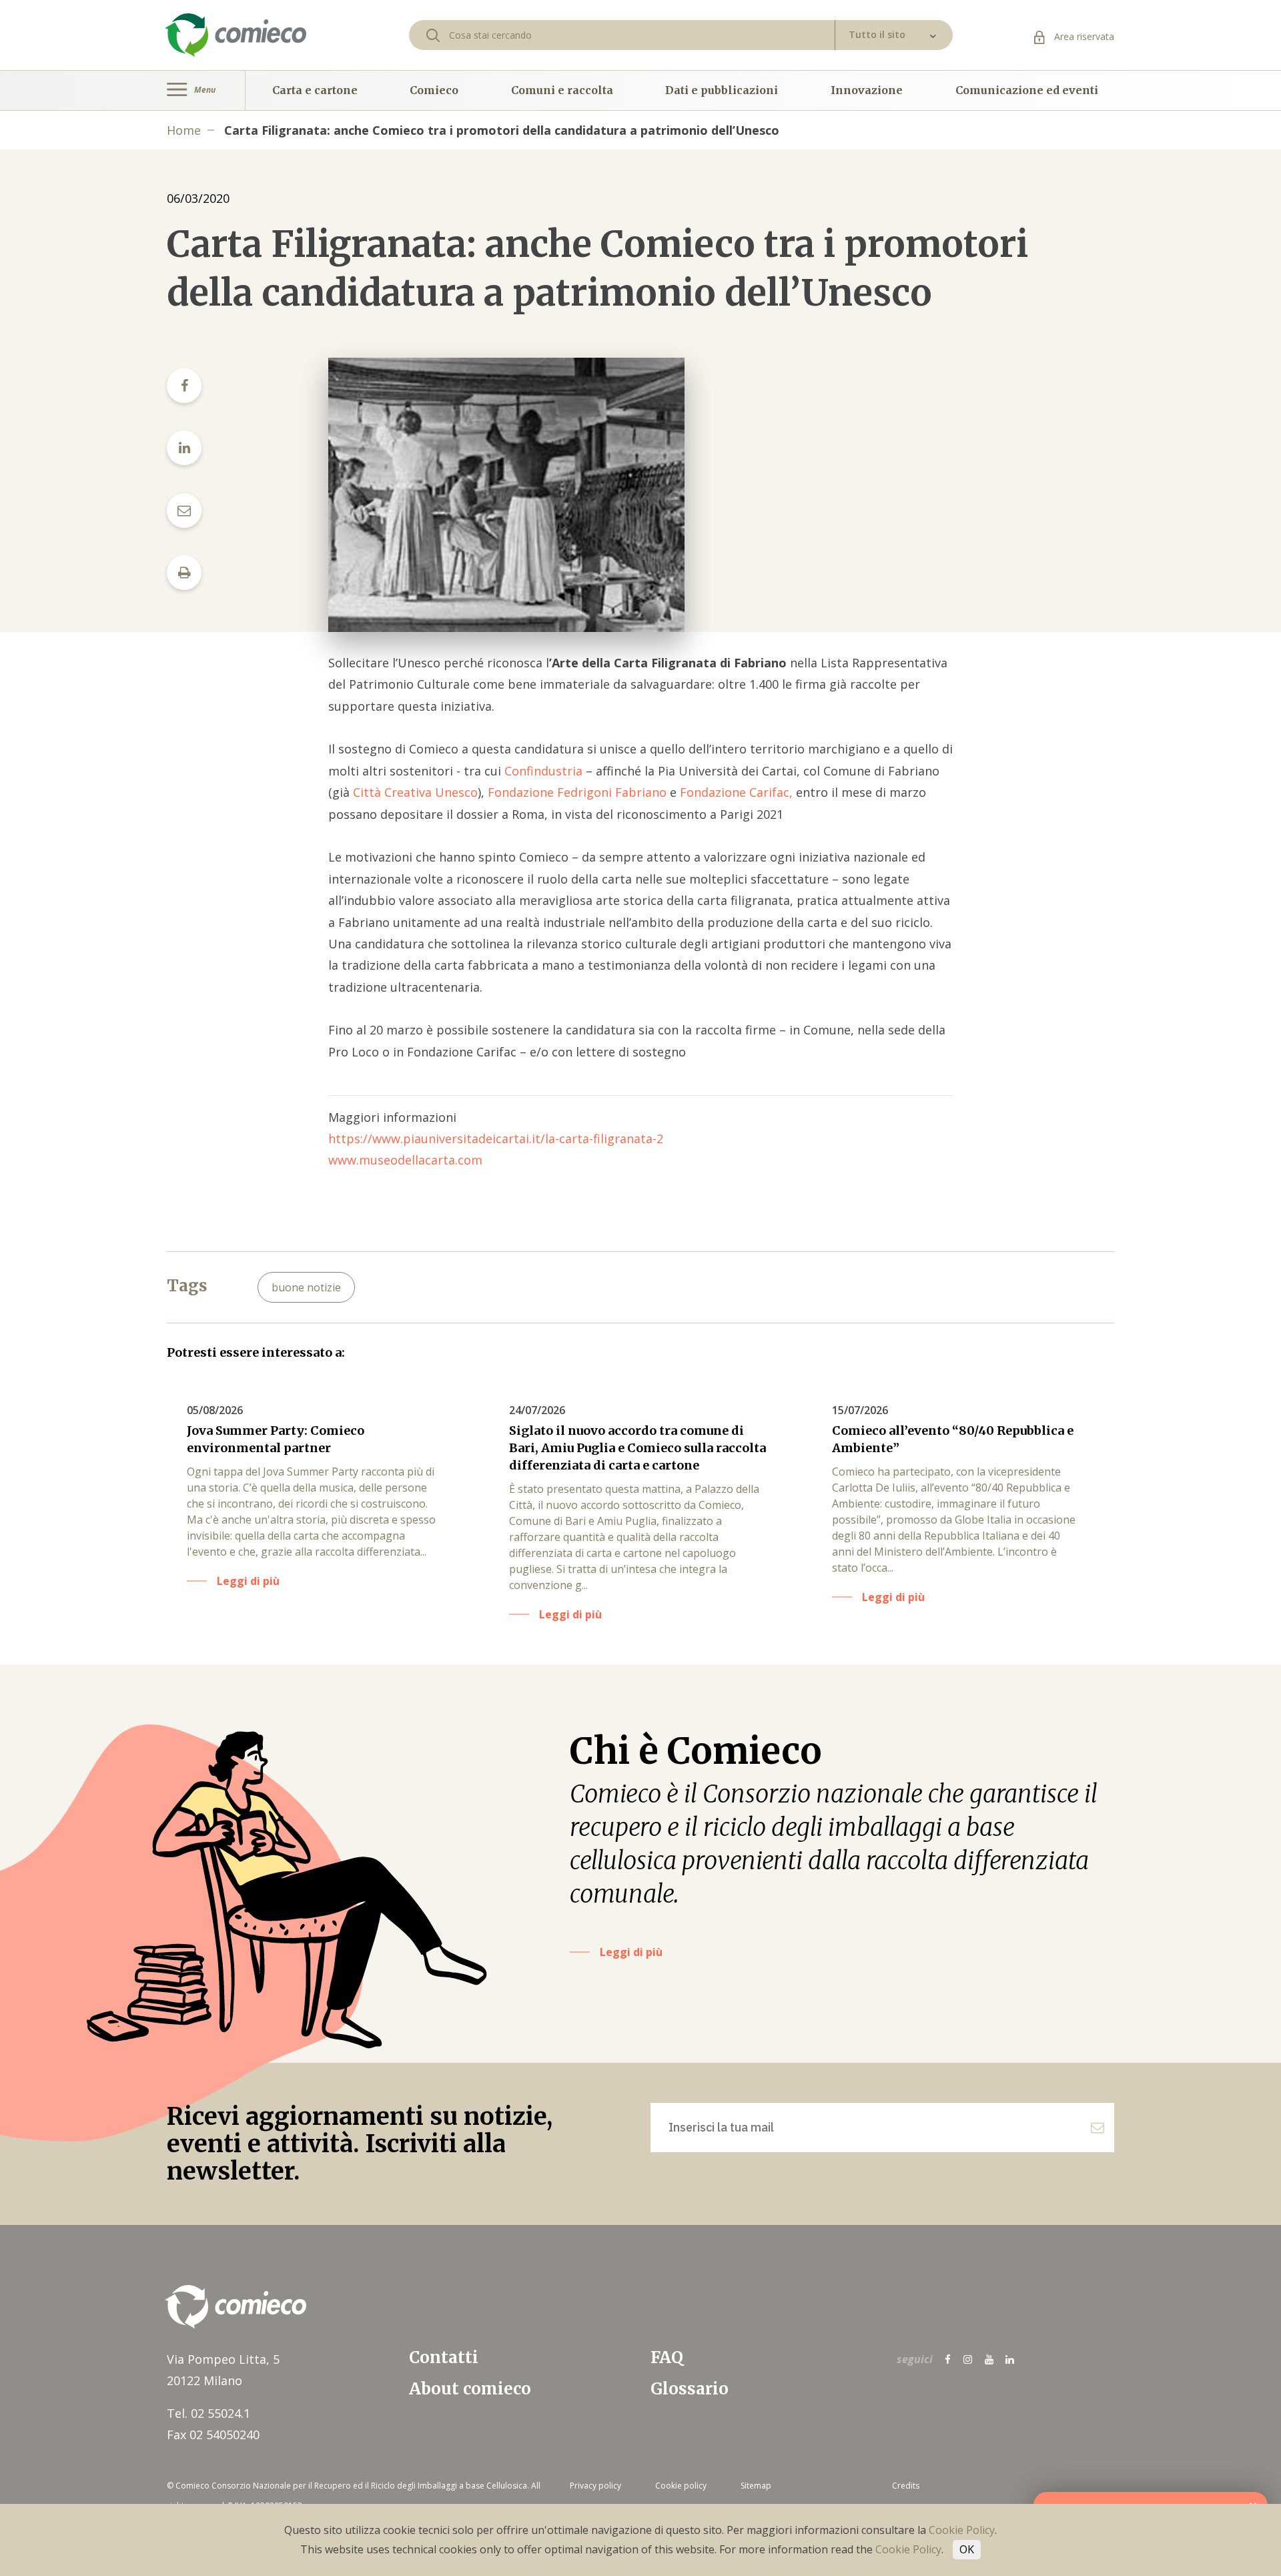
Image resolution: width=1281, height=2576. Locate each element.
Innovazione (867, 90)
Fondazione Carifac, (736, 792)
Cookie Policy (962, 2530)
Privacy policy (595, 2486)
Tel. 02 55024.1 (208, 2413)
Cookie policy (681, 2486)
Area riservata (1083, 36)
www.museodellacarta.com (405, 1160)
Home (184, 130)
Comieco (434, 90)
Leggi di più (631, 1952)
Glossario (690, 2389)
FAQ (667, 2357)
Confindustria (543, 771)
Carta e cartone (315, 90)
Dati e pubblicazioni (722, 90)
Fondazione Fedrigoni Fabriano (577, 792)
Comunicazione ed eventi (1027, 90)
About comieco (470, 2389)
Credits (906, 2486)
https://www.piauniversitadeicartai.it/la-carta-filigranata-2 (496, 1139)
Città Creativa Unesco (415, 792)
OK (967, 2549)
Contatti (444, 2357)
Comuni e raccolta (562, 90)
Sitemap (756, 2486)
